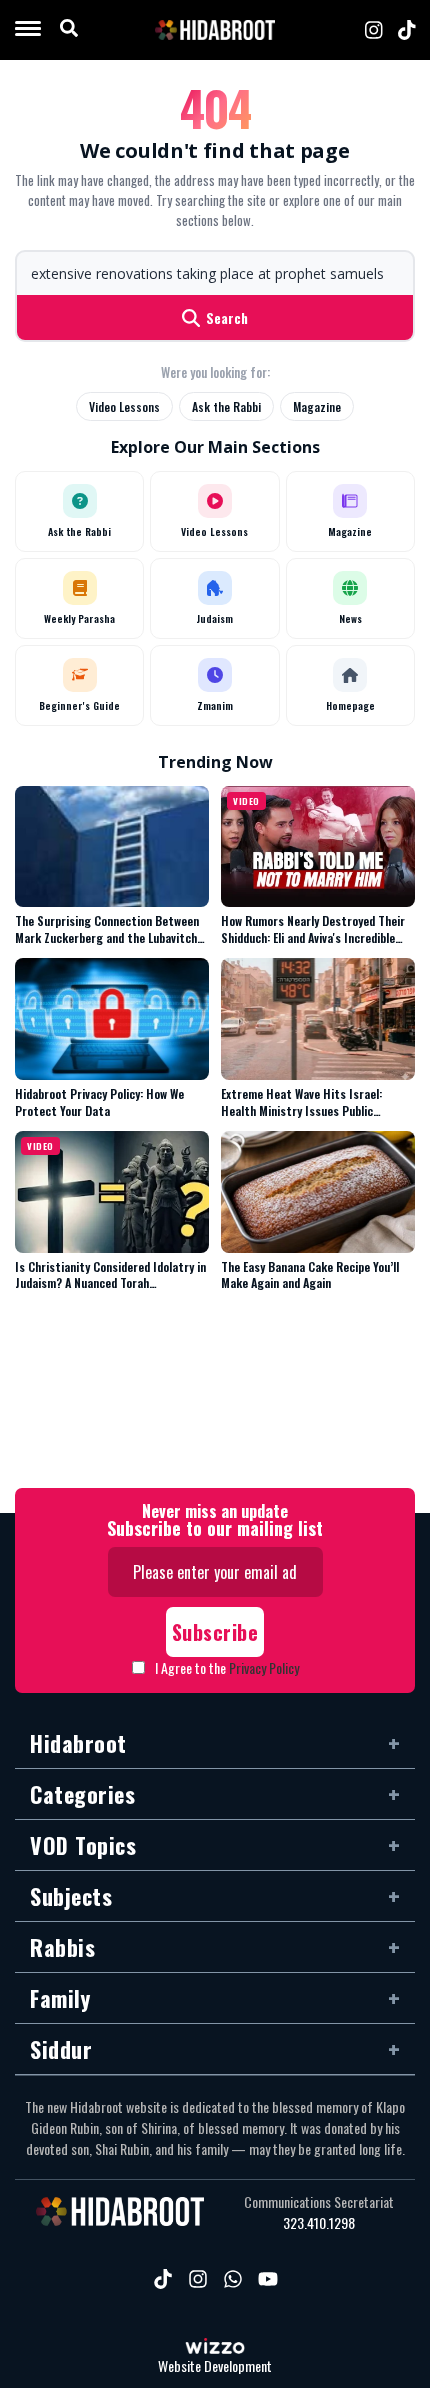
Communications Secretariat (319, 2202)
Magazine (317, 406)
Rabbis (62, 1947)
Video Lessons (124, 406)
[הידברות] (215, 30)
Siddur (61, 2049)
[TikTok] (407, 30)
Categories (82, 1794)
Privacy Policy (264, 1667)
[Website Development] (215, 2348)
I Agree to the (227, 1667)
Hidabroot (78, 1743)
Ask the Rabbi (226, 406)
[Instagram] (374, 30)
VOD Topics (83, 1845)
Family (60, 1998)
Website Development (215, 2366)
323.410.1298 (319, 2223)
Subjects (71, 1896)
